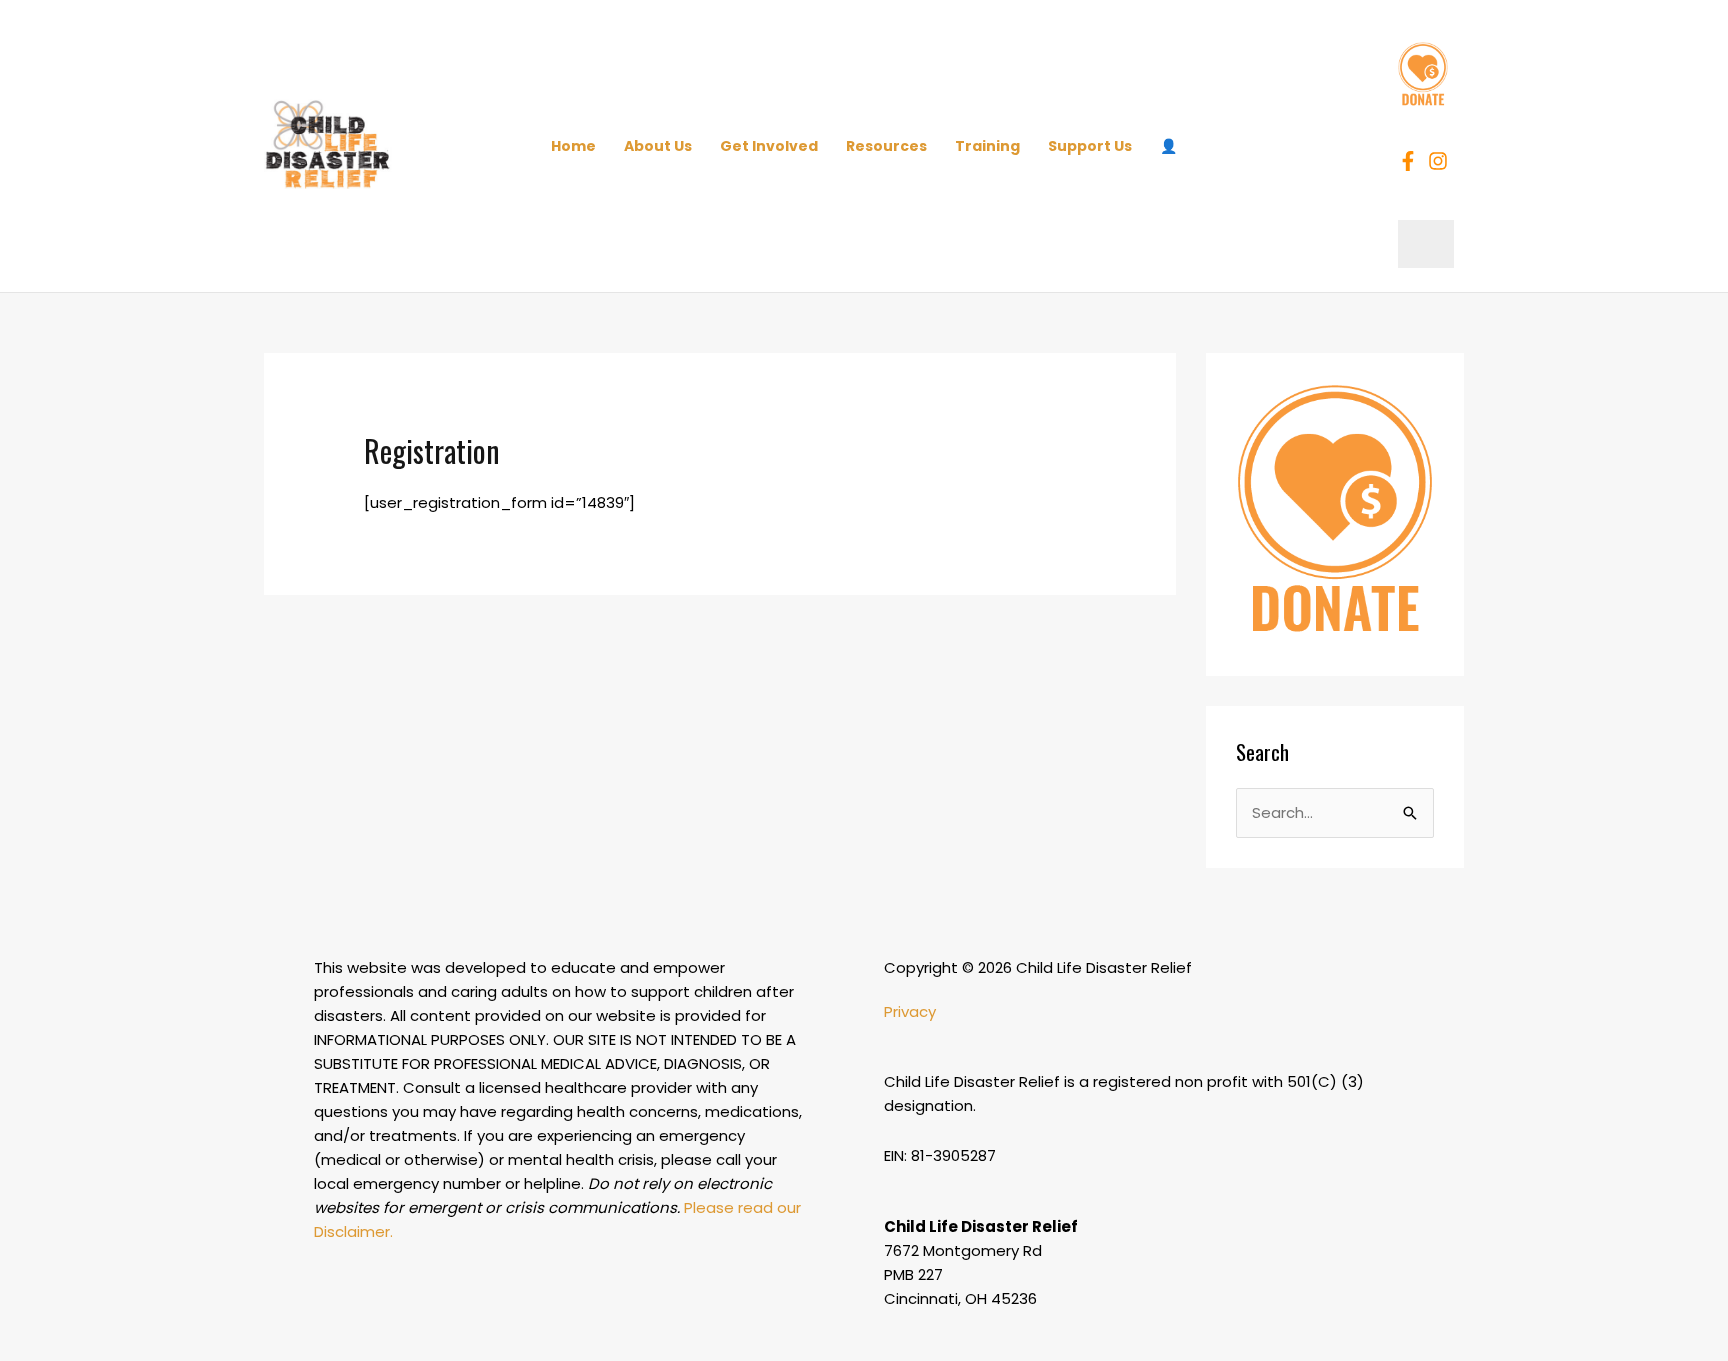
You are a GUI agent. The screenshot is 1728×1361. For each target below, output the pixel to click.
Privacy (910, 1011)
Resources (886, 146)
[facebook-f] (1411, 161)
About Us (658, 146)
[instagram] (1441, 161)
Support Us (1090, 146)
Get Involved (769, 146)
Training (987, 146)
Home (573, 146)
